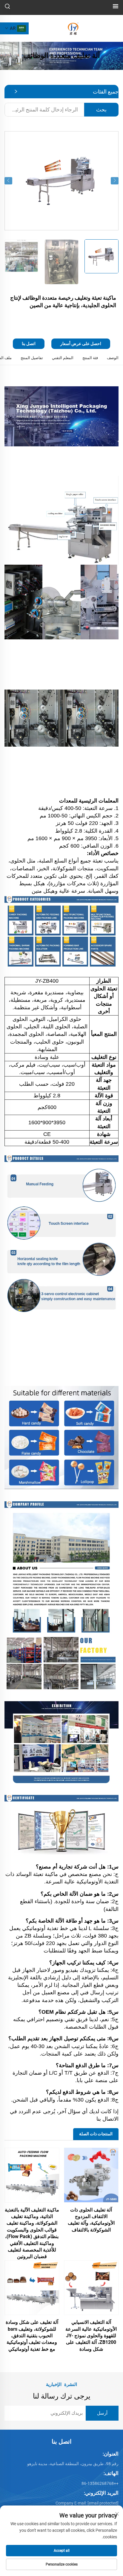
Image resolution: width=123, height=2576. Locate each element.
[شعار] (73, 28)
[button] (8, 181)
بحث (101, 109)
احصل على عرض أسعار (81, 344)
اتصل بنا (29, 344)
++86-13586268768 (100, 2483)
